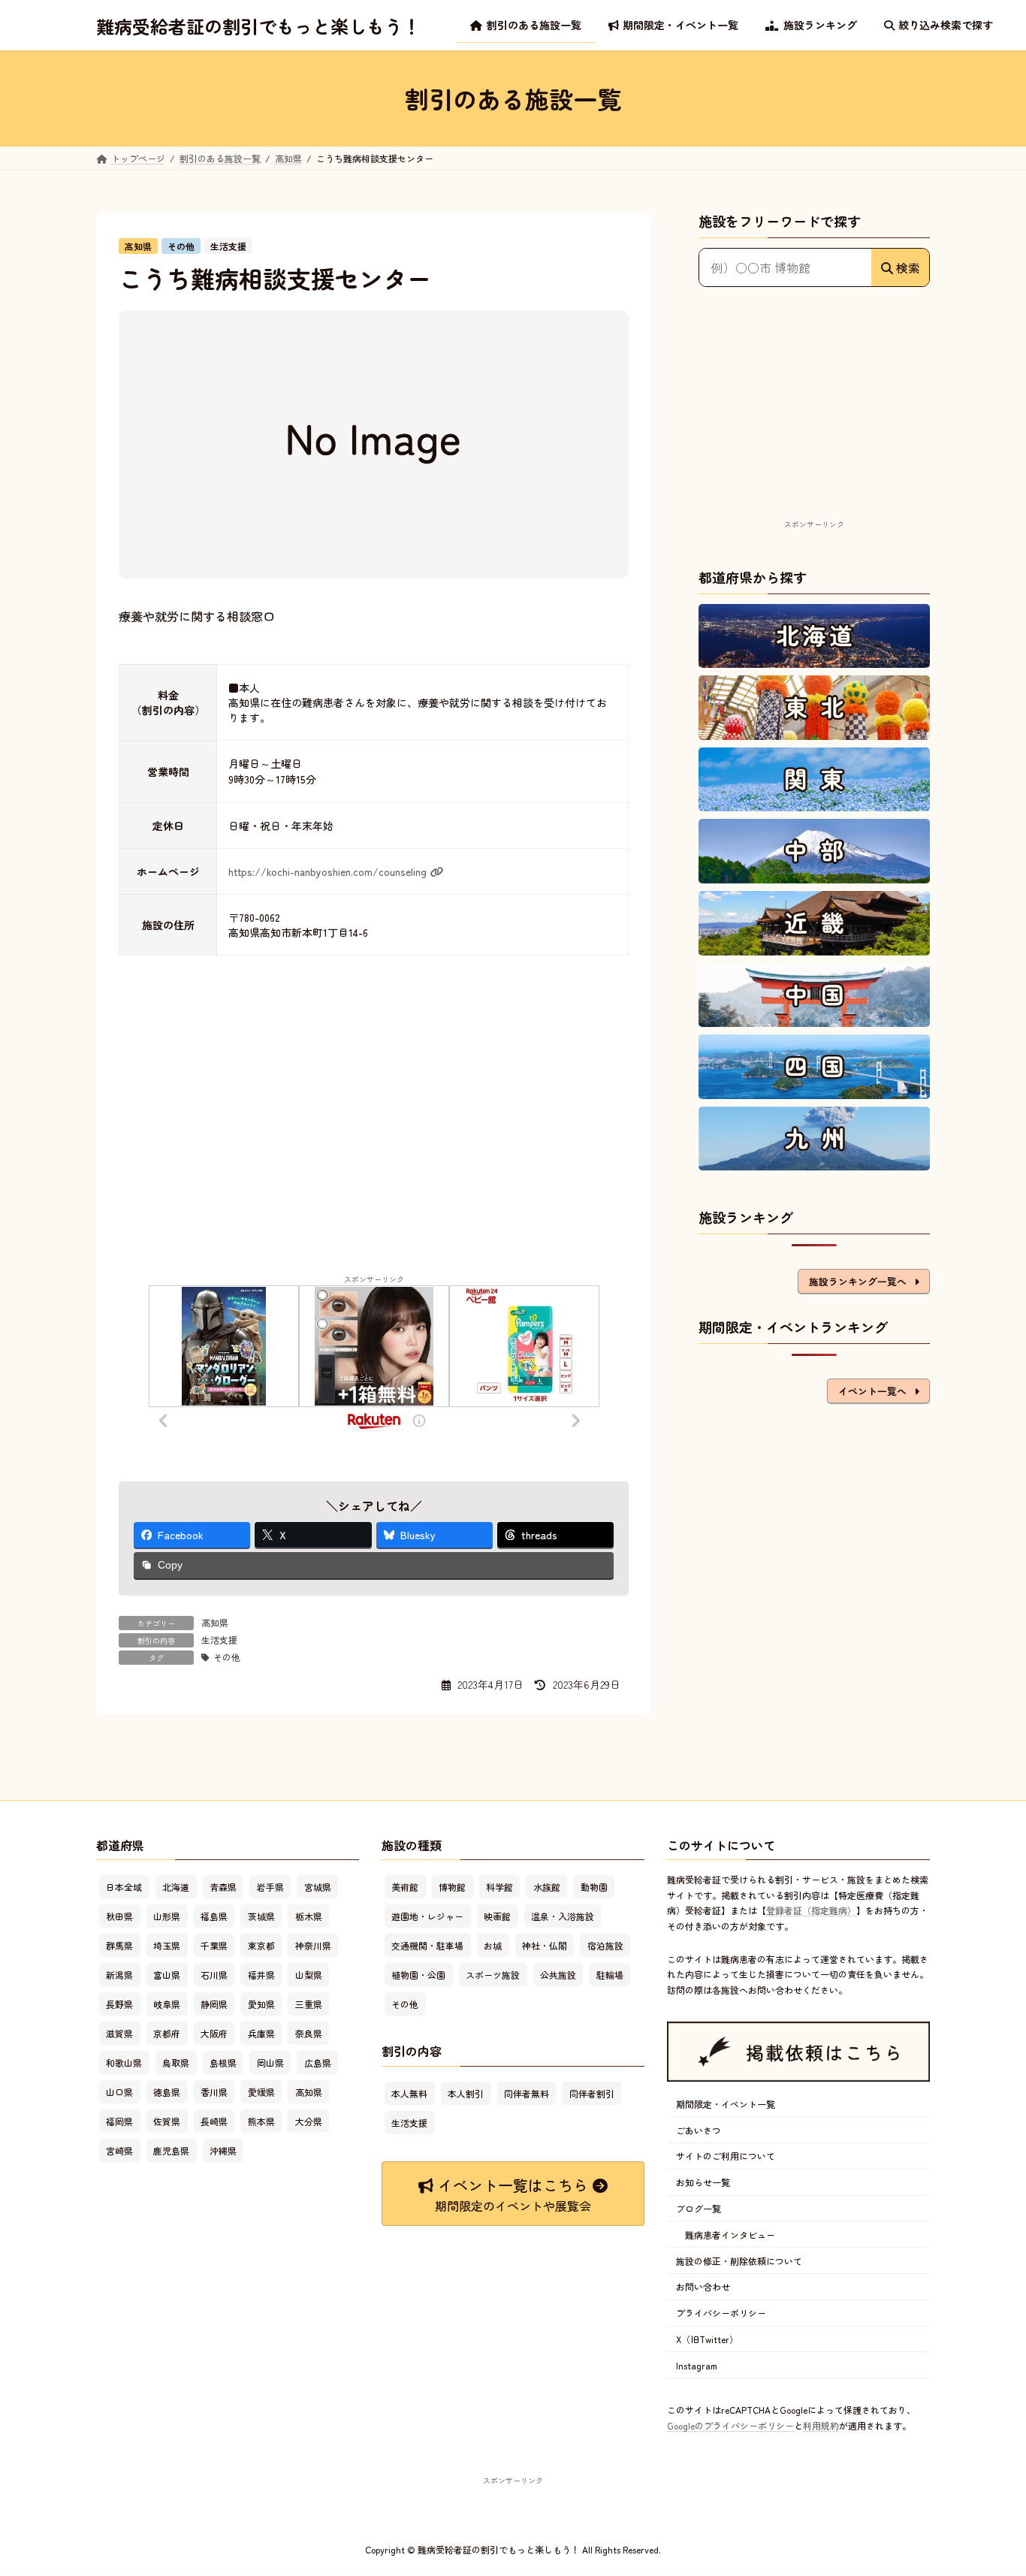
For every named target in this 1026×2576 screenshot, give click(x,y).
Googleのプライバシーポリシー (730, 2425)
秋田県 (119, 1917)
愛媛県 (261, 2093)
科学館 (499, 1887)
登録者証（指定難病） (811, 1911)
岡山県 (270, 2063)
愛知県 (261, 2005)
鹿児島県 (171, 2151)
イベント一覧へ (872, 1391)
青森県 (223, 1887)
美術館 (405, 1887)
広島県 (318, 2063)
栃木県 (309, 1917)
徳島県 (167, 2093)
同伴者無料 (527, 2093)
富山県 (167, 1975)
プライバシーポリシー (721, 2313)
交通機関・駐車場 (427, 1946)
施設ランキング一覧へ (858, 1281)
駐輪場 (610, 1975)
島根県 (223, 2063)
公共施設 (558, 1975)
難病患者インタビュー (730, 2235)
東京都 (261, 1946)
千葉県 (214, 1946)
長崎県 (214, 2122)
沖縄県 (223, 2151)
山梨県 (309, 1975)
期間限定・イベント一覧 (726, 2104)
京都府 (167, 2034)
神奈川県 (313, 1946)
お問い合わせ (703, 2287)
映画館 (497, 1917)
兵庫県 (261, 2034)
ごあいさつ (699, 2130)
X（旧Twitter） (707, 2339)
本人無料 (409, 2093)
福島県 (214, 1917)
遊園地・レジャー (427, 1917)
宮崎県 (119, 2151)
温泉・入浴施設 (563, 1917)
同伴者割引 (592, 2093)
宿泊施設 (605, 1946)
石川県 (214, 1975)
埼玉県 (167, 1946)
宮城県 (318, 1887)
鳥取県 (176, 2063)
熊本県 (261, 2122)
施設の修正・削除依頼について (739, 2261)
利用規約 (821, 2425)
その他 (227, 1657)
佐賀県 (167, 2122)
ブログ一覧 (699, 2208)
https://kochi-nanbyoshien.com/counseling (327, 871)
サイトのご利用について (726, 2156)
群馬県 (119, 1946)
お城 (493, 1946)
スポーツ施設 (493, 1975)
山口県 (119, 2093)
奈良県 (309, 2034)
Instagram (697, 2365)
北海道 (176, 1887)
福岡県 (119, 2122)
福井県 (261, 1975)
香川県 (214, 2093)
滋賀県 (119, 2034)
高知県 (215, 1622)
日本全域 (124, 1887)
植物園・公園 (418, 1975)
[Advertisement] (814, 421)
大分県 (309, 2122)
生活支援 (219, 1640)
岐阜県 (167, 2005)
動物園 (594, 1887)
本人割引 (466, 2093)
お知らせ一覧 (703, 2183)
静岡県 (214, 2005)
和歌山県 (124, 2063)
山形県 (167, 1917)
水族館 (547, 1887)
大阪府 (214, 2034)
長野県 (119, 2005)
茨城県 (261, 1917)
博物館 (452, 1887)
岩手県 (270, 1887)
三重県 (309, 2005)
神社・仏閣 (545, 1946)
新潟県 (119, 1975)
